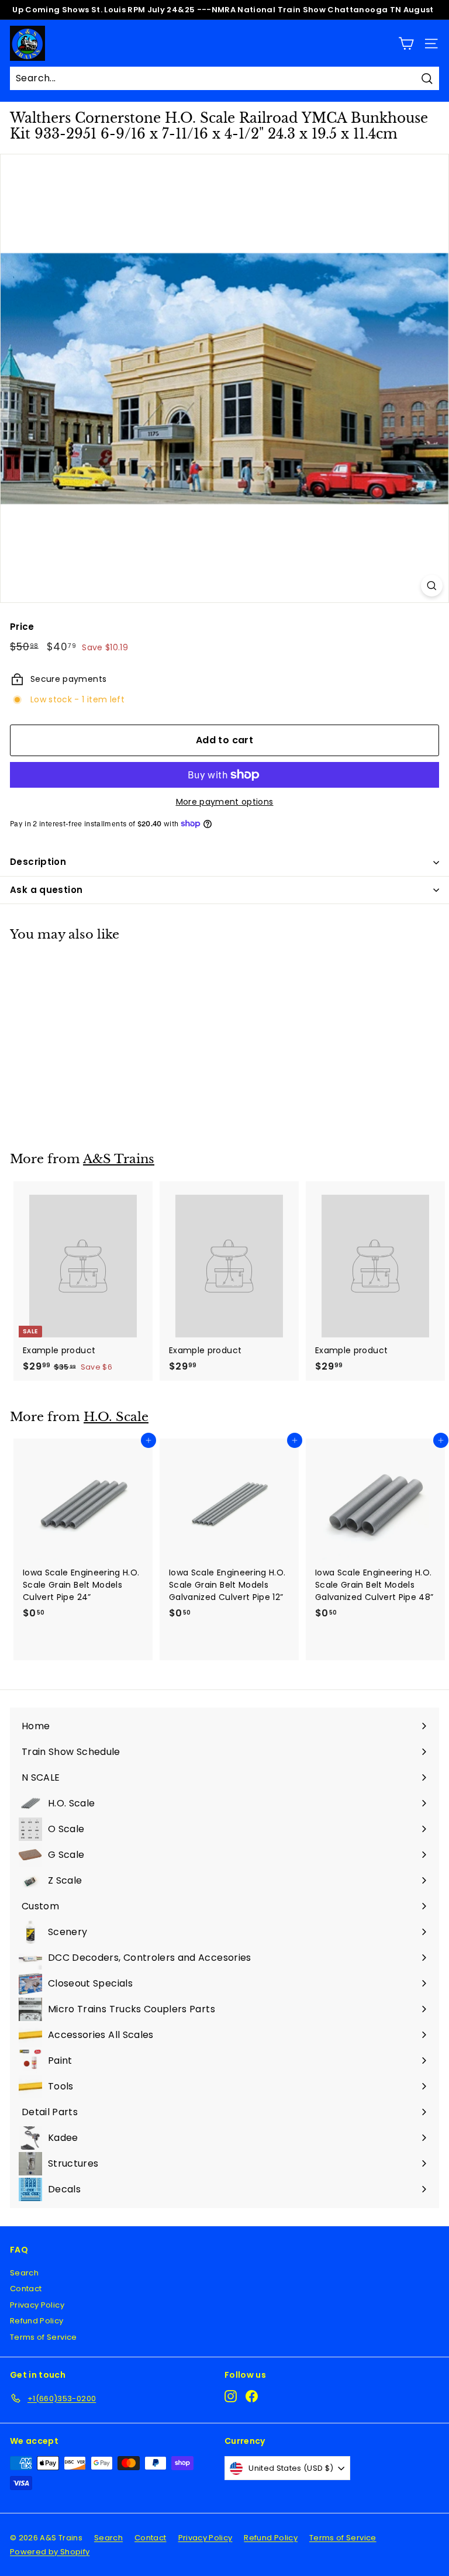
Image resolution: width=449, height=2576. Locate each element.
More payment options (225, 802)
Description (38, 862)
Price (22, 627)
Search (24, 2273)
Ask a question (46, 890)
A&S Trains (119, 1159)
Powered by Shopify (50, 2552)
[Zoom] (432, 586)
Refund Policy (37, 2321)
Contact (26, 2289)
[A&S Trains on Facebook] (252, 2396)
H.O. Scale (116, 1417)
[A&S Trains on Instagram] (231, 2396)
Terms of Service (44, 2337)
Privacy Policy (37, 2305)
